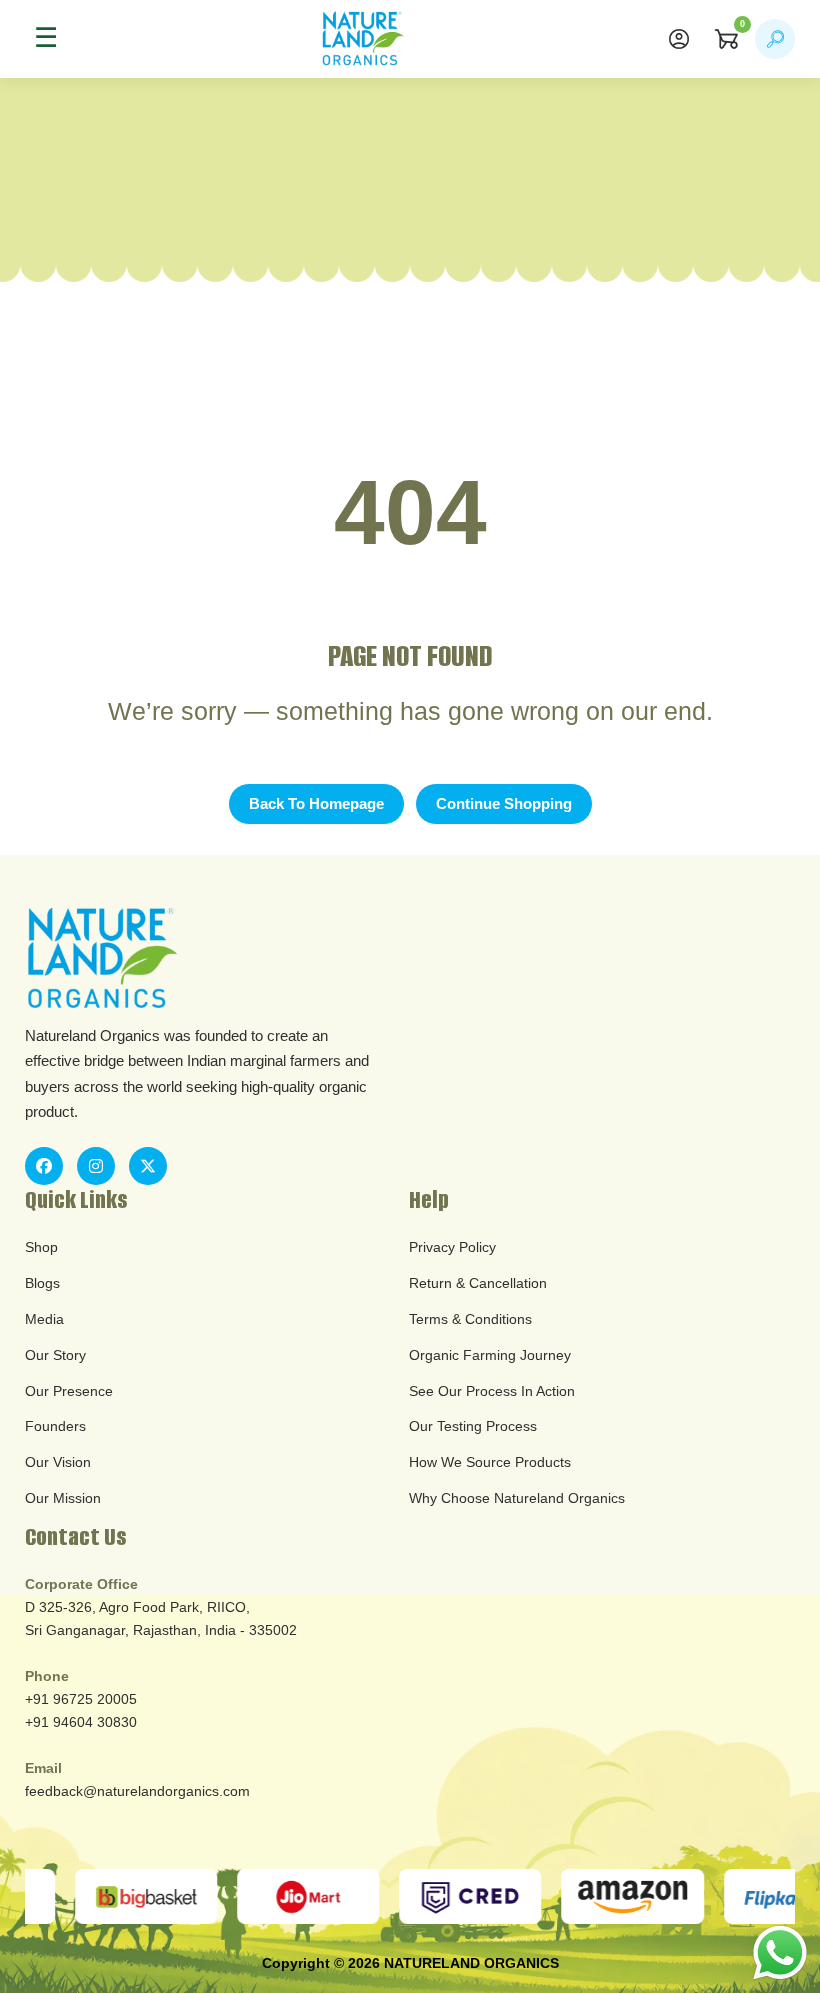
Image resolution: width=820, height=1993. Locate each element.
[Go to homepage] (363, 39)
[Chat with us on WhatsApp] (780, 1952)
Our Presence (69, 1391)
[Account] (679, 39)
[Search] (775, 39)
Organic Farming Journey (490, 1355)
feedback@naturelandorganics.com (137, 1791)
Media (44, 1319)
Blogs (42, 1283)
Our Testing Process (473, 1426)
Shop (41, 1247)
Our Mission (63, 1498)
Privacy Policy (452, 1247)
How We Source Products (490, 1462)
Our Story (55, 1355)
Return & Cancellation (478, 1283)
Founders (55, 1426)
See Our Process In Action (492, 1391)
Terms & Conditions (470, 1319)
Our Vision (58, 1462)
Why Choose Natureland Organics (517, 1498)
